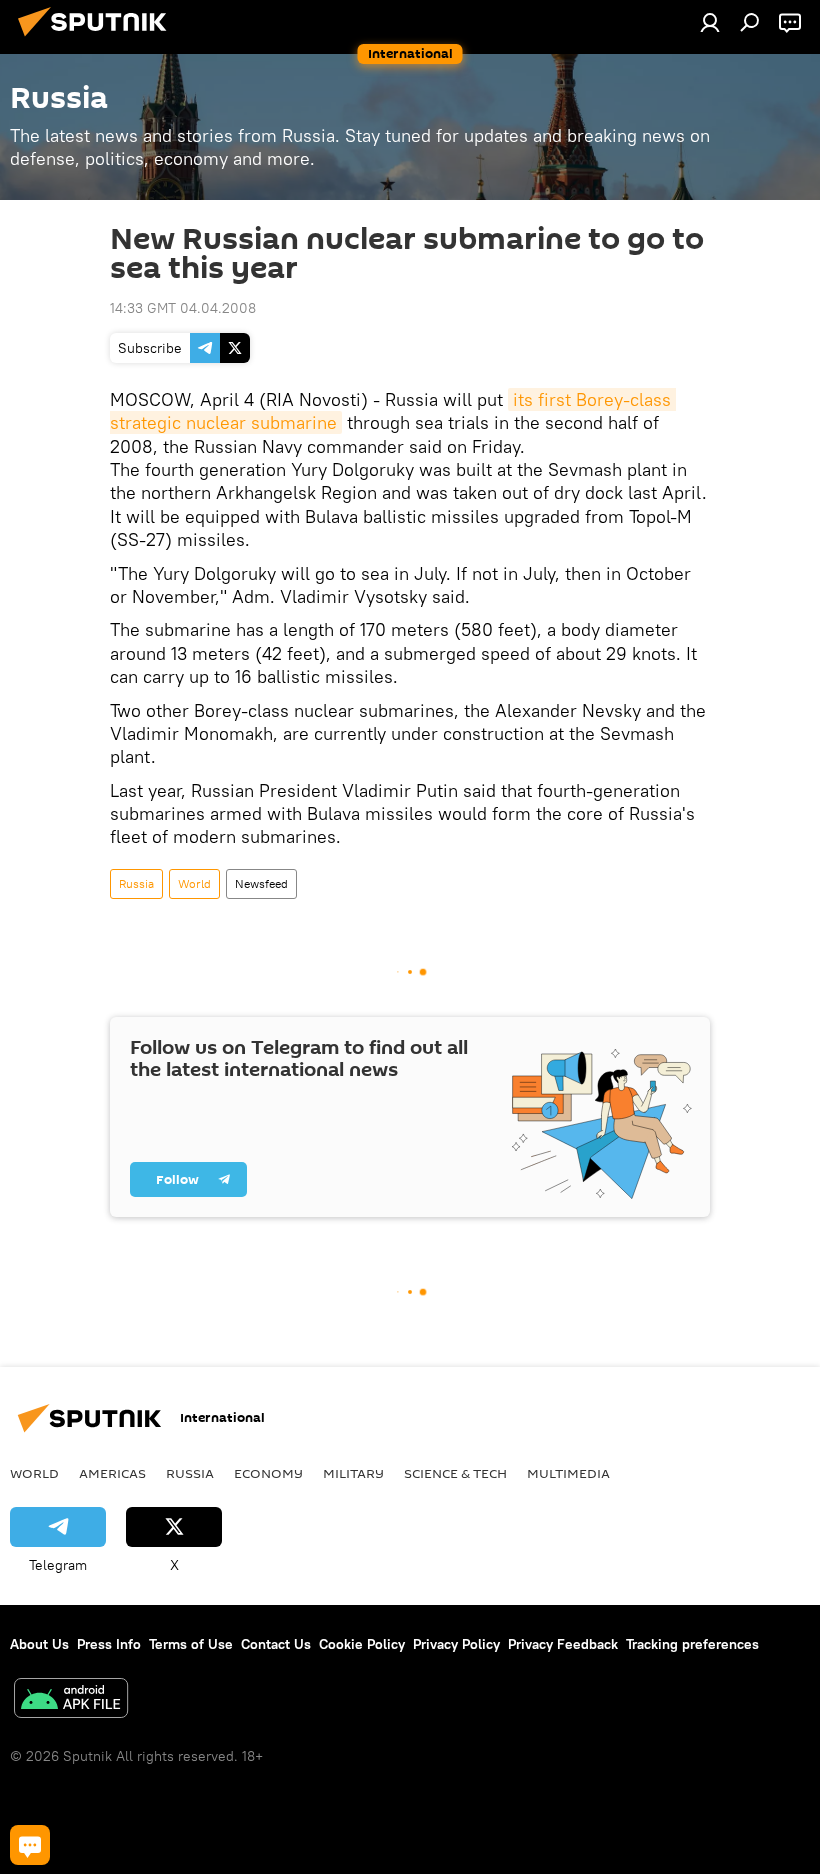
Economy (268, 1473)
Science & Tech (455, 1473)
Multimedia (568, 1473)
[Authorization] (710, 22)
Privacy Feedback (563, 1644)
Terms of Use (191, 1644)
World (194, 883)
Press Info (109, 1644)
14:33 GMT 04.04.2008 (183, 308)
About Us (39, 1644)
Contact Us (276, 1644)
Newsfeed (261, 883)
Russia (136, 883)
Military (353, 1473)
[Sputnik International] (98, 39)
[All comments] (30, 1845)
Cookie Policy (362, 1644)
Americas (112, 1473)
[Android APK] (71, 1700)
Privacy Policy (456, 1644)
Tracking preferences (692, 1644)
